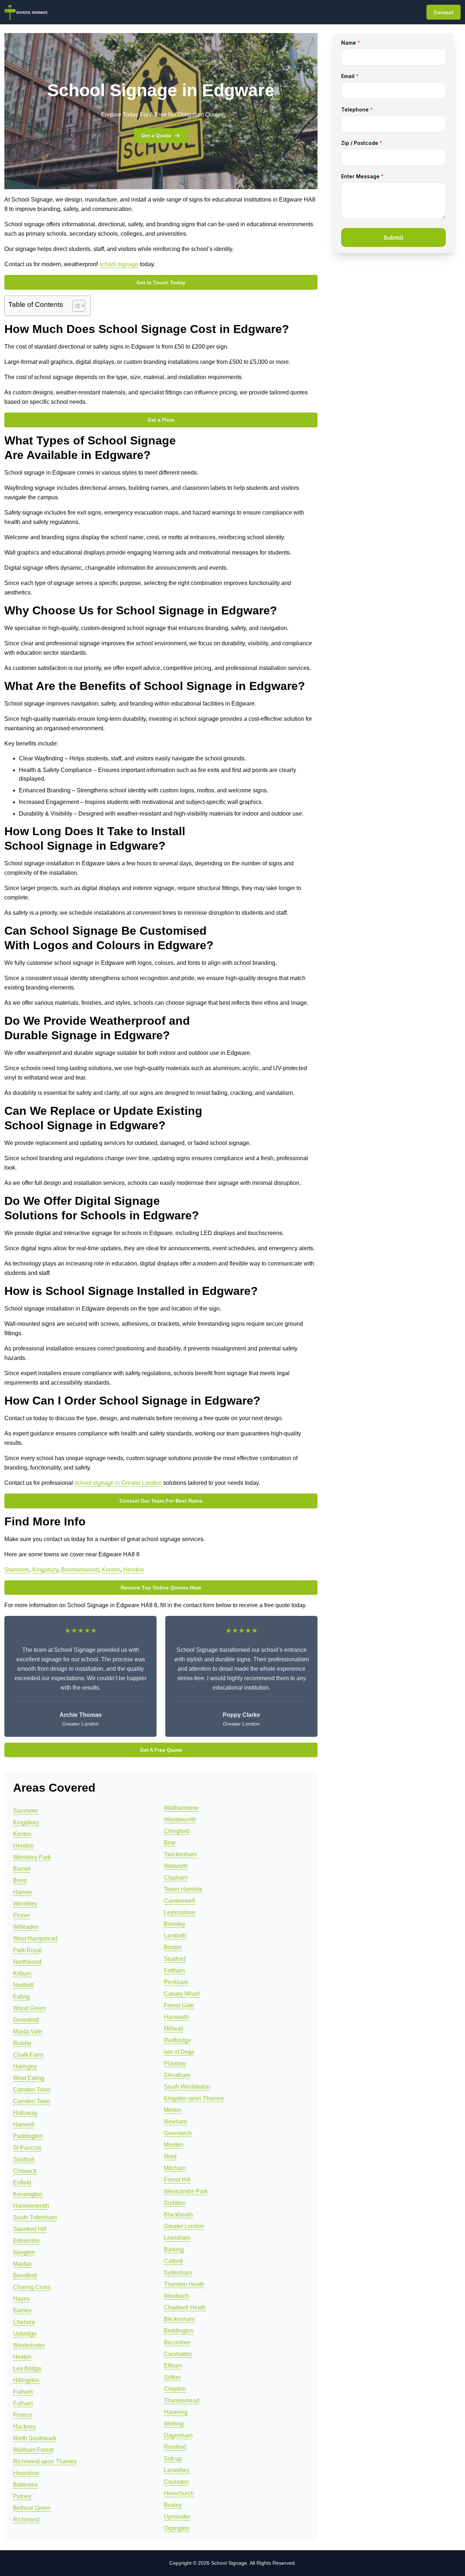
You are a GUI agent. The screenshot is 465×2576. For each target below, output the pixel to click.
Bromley (175, 1924)
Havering (176, 2412)
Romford (175, 2447)
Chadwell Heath (185, 2307)
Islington (24, 2252)
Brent (20, 1880)
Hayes (21, 2299)
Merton (173, 2110)
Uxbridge (25, 2334)
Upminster (177, 2517)
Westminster (29, 2345)
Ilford (170, 2156)
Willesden (26, 1927)
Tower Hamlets (183, 1889)
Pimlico (23, 2415)
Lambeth (175, 1936)
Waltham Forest (33, 2450)
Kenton (111, 1570)
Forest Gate (179, 2005)
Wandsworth (180, 1819)
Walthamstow (181, 1808)
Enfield (22, 2183)
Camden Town (32, 2090)
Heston (22, 2357)
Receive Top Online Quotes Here (161, 1588)
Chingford (177, 1831)
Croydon (175, 2389)
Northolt (23, 1985)
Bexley (173, 2505)
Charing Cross (32, 2287)
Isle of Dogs (179, 2052)
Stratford (175, 1959)
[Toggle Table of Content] (75, 306)
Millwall (174, 2029)
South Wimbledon (187, 2087)
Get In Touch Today (161, 283)
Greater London (184, 2226)
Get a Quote (156, 135)
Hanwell (24, 2124)
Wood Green (29, 2008)
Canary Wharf (182, 1994)
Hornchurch (179, 2493)
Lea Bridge (27, 2368)
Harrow (23, 1892)
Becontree (177, 2342)
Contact (444, 12)
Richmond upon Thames (45, 2461)
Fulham (23, 2392)
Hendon (134, 1570)
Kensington (28, 2194)
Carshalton (178, 2354)
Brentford (25, 2276)
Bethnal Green (32, 2508)
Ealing (21, 1997)
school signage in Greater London (118, 1483)
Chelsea (24, 2322)
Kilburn (22, 1973)
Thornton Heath (184, 2284)
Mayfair (23, 2264)
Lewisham (177, 2238)
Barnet (22, 1869)
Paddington (28, 2136)
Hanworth (176, 2017)
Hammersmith (31, 2206)
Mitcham (175, 2168)
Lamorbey (177, 2470)
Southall (24, 2159)
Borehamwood (80, 1570)
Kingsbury (45, 1570)
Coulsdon (176, 2482)
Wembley (25, 1904)
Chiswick (25, 2171)
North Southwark (35, 2438)
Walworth (176, 1866)
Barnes (22, 2310)
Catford (173, 2261)
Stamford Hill (30, 2229)
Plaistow (175, 2063)
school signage (119, 264)
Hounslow (26, 2473)
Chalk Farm (28, 2055)
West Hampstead (35, 1939)
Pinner (22, 1915)
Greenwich (178, 2133)
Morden (174, 2145)
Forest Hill (177, 2180)
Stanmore (17, 1570)
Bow (170, 1843)
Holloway (25, 2113)
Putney (22, 2496)
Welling (174, 2424)
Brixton (173, 1947)
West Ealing (29, 2078)
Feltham (174, 1970)
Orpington (177, 2528)
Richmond (26, 2520)
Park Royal (27, 1950)
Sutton (172, 2377)
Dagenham (178, 2435)
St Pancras (27, 2148)
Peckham (176, 1982)
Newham (175, 2122)
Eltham (173, 2366)
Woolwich (177, 2296)
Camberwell (179, 1901)
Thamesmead (182, 2400)
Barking (174, 2249)
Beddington (179, 2331)
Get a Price (161, 420)
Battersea (25, 2485)
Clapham (176, 1878)
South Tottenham (35, 2217)
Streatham (177, 2075)
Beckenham (179, 2319)
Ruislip (22, 2043)
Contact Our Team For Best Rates (161, 1501)
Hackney (25, 2427)
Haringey (25, 2066)
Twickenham (180, 1854)
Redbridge (177, 2040)
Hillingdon (26, 2380)
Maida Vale (28, 2031)
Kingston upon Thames (194, 2098)
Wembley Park (32, 1857)
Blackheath (178, 2215)
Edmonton (26, 2241)
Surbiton (175, 2203)
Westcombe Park (186, 2191)
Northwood (27, 1962)
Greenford (26, 2020)
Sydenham (178, 2273)
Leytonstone (180, 1912)
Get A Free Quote (161, 1750)
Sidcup (173, 2459)
